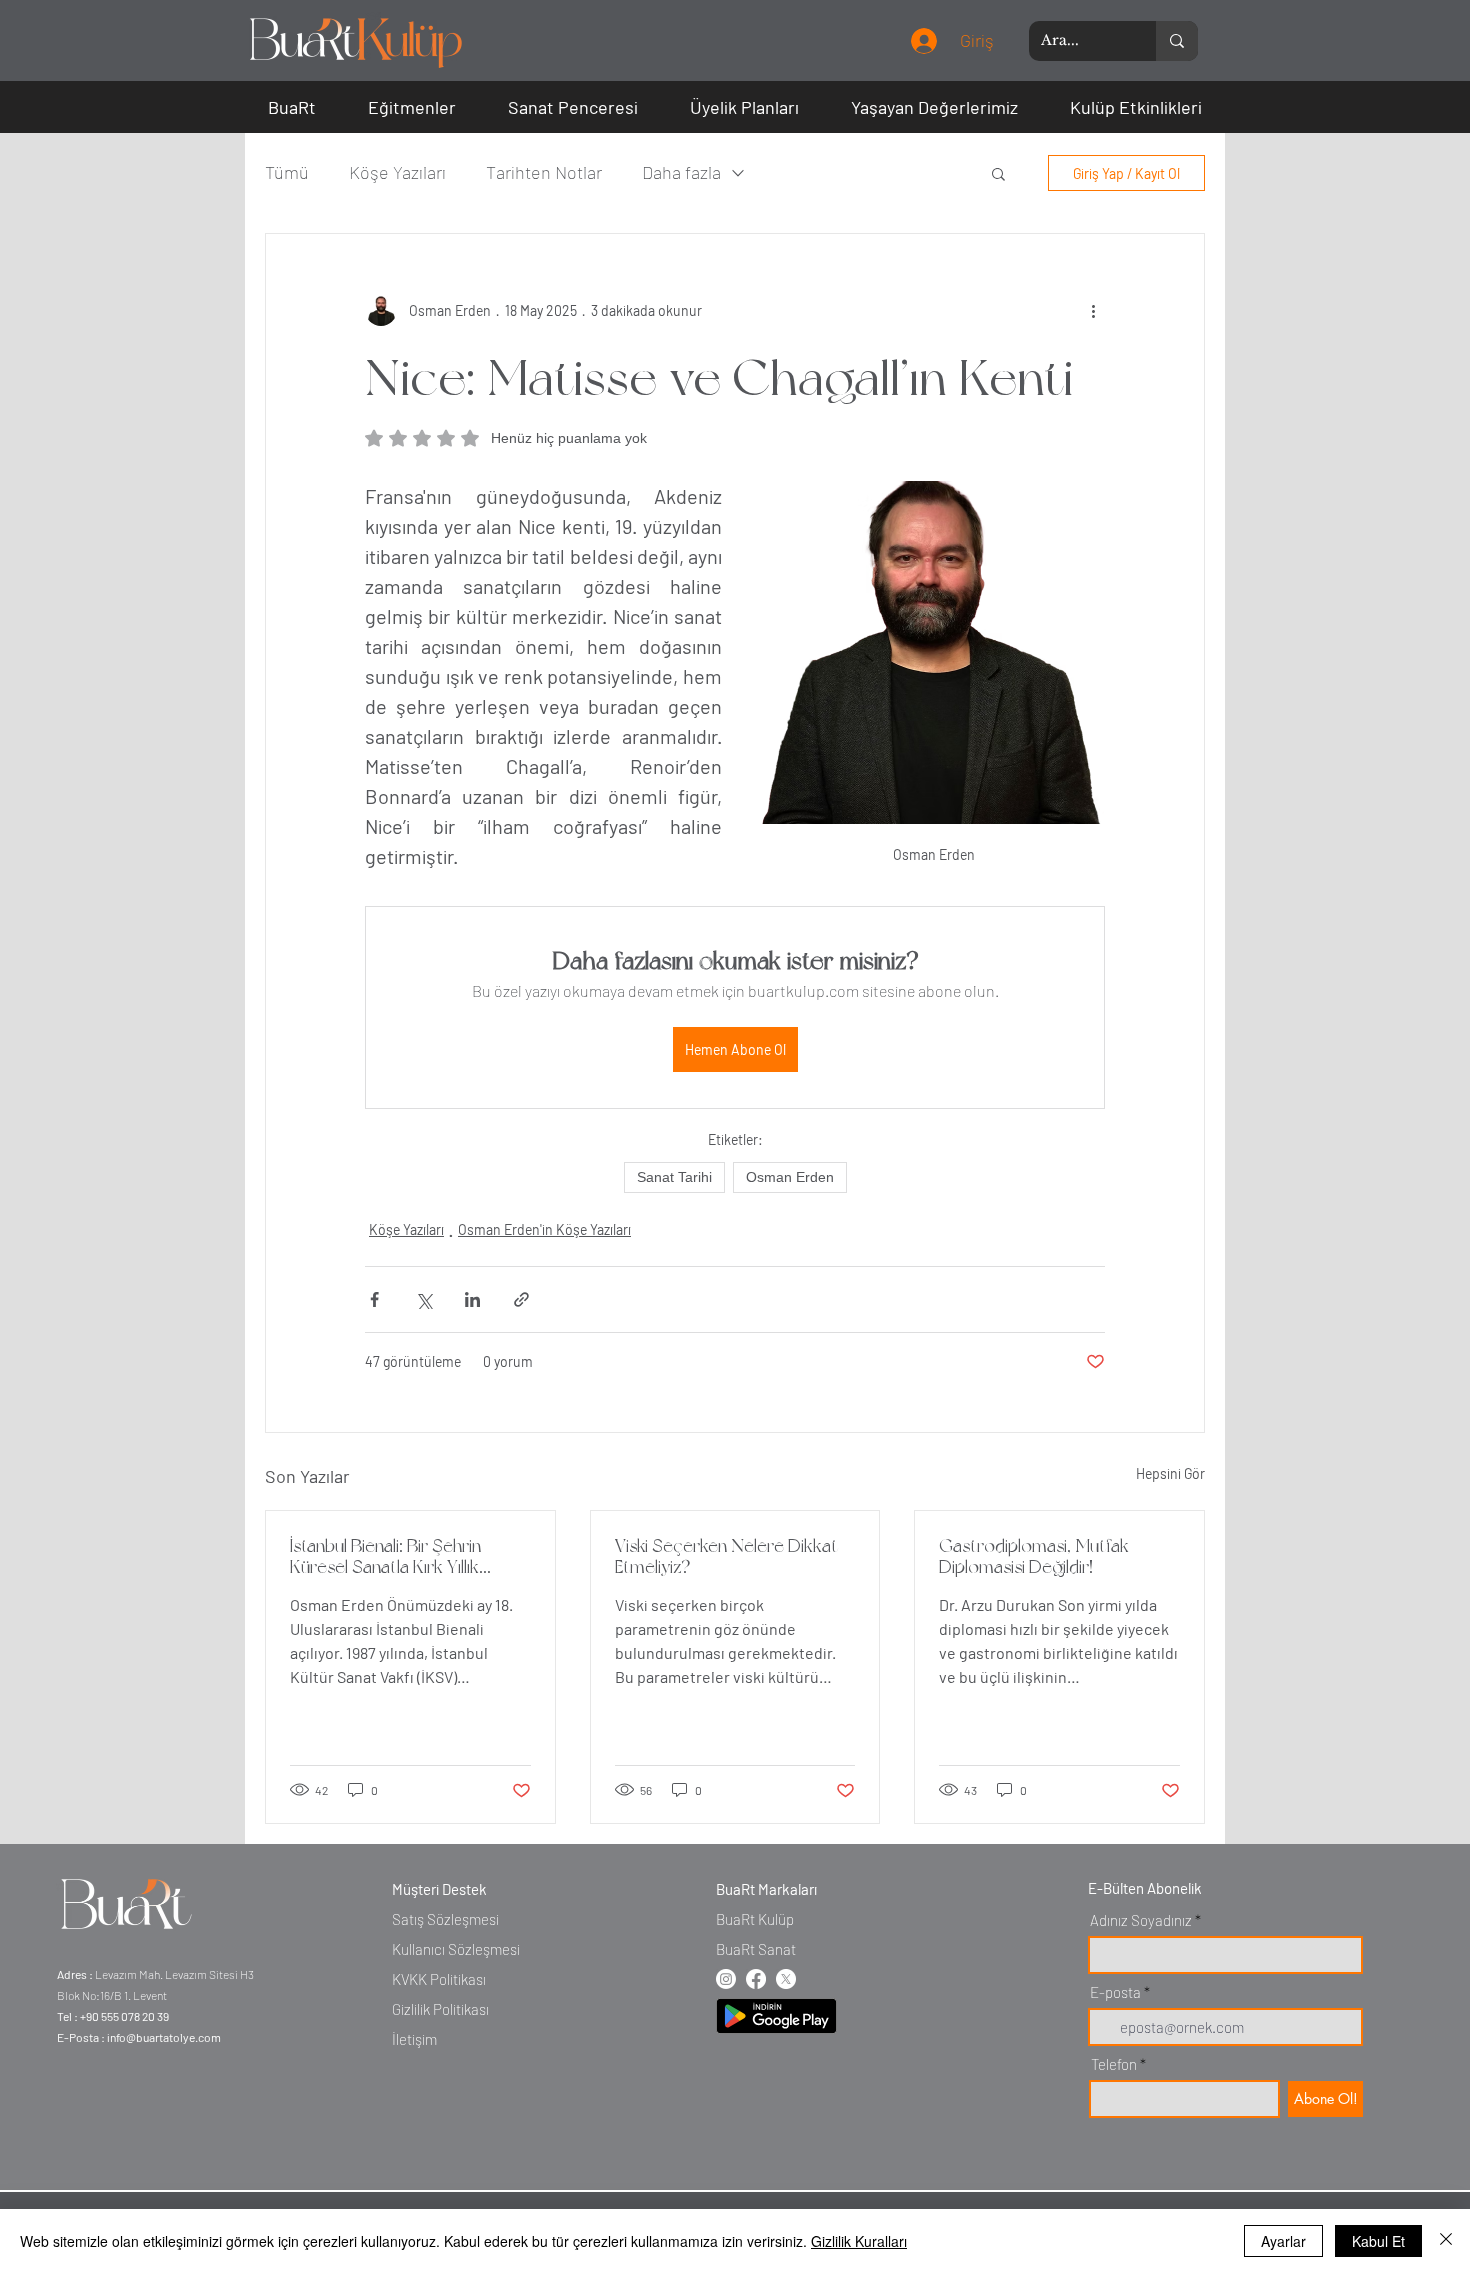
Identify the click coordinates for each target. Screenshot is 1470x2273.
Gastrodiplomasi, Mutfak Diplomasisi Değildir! (1034, 1556)
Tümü (287, 172)
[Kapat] (1446, 2241)
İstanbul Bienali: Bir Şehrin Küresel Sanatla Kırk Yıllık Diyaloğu (385, 1556)
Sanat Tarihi (674, 1177)
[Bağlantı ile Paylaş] (521, 1299)
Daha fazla (681, 172)
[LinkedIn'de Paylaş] (472, 1299)
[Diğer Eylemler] (1093, 310)
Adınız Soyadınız (1141, 1920)
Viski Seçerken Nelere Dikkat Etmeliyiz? (726, 1556)
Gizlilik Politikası (440, 2009)
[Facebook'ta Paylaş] (374, 1299)
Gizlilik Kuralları (859, 2241)
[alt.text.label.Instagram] (726, 1979)
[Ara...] (1177, 41)
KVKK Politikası (439, 1979)
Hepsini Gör (1170, 1473)
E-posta (1115, 1992)
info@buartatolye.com (164, 2037)
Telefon (1114, 2064)
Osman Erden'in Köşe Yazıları (544, 1229)
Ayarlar (1283, 2241)
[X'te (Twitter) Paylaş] (423, 1299)
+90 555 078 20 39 (124, 2016)
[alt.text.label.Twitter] (786, 1979)
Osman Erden (790, 1177)
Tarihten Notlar (544, 172)
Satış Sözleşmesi (445, 1919)
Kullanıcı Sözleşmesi (456, 1949)
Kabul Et (1378, 2241)
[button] (292, 107)
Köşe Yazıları (397, 172)
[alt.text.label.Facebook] (756, 1979)
